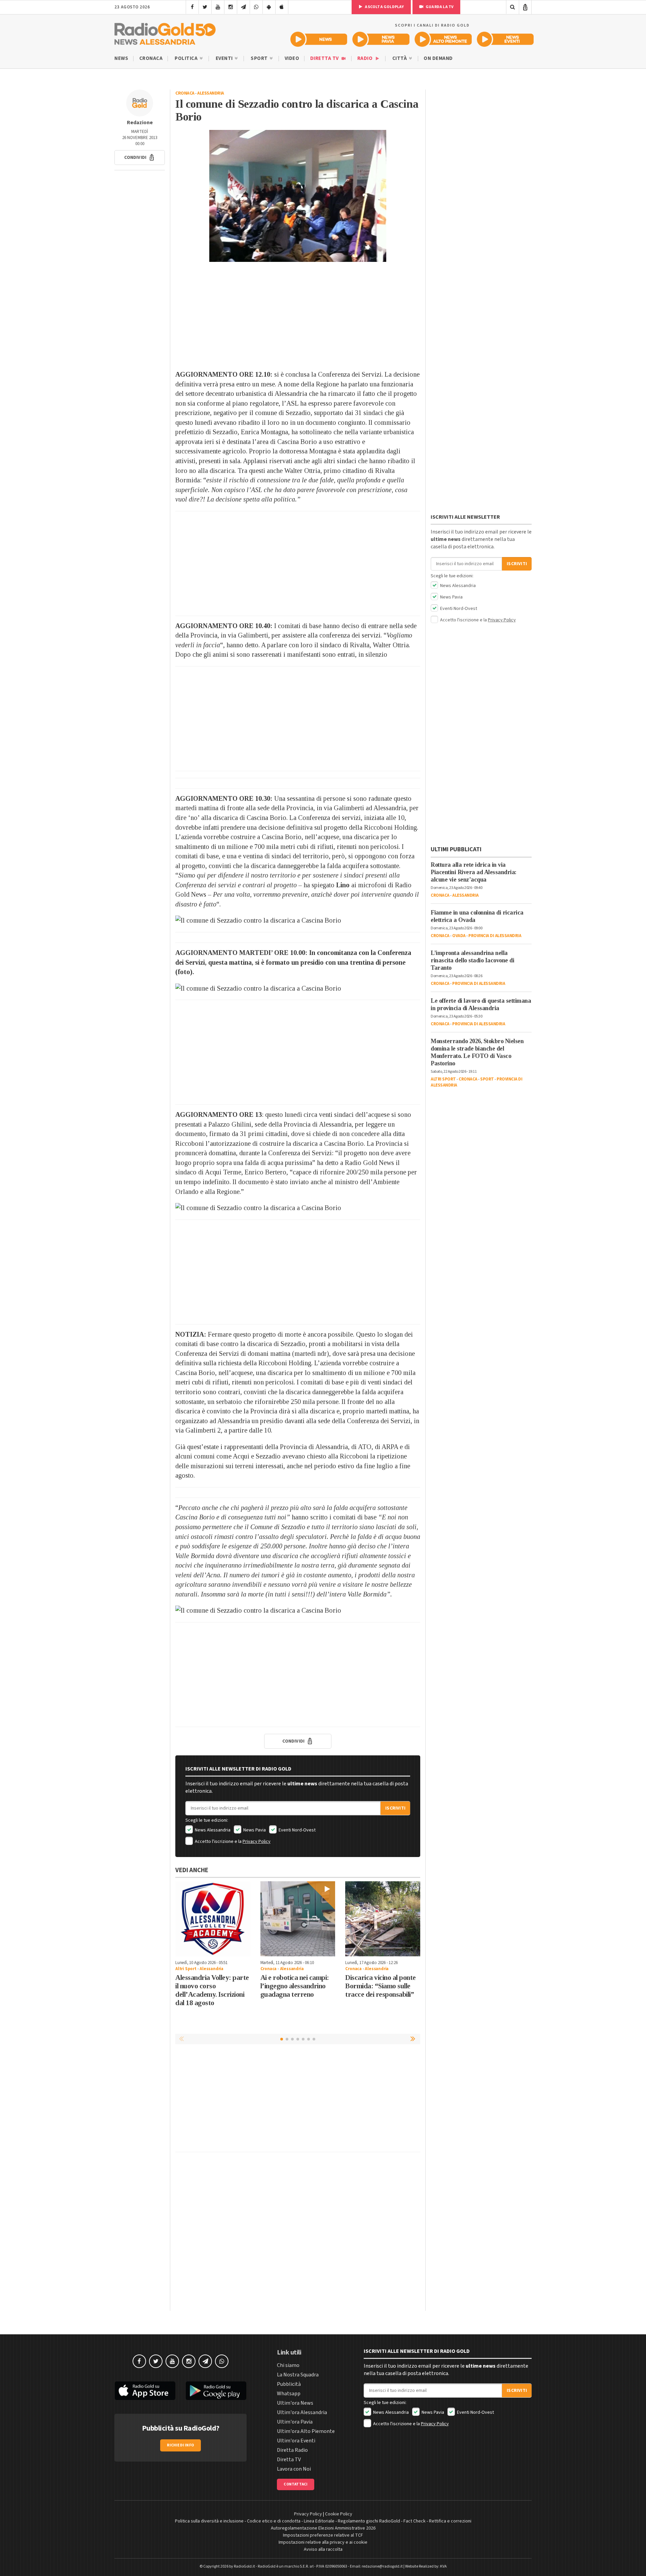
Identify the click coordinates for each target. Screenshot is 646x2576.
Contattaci (296, 2484)
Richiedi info (181, 2445)
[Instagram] (231, 7)
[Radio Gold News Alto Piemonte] (443, 39)
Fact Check (415, 2521)
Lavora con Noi (294, 2469)
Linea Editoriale (319, 2521)
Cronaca (151, 58)
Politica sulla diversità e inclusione (209, 2521)
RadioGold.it (244, 2566)
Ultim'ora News (295, 2403)
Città (400, 58)
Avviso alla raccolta (323, 2549)
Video (292, 58)
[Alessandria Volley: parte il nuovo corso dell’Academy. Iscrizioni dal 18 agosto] (213, 1919)
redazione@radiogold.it (382, 2566)
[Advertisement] (298, 316)
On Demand (438, 58)
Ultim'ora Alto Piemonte (306, 2431)
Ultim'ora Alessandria (302, 2412)
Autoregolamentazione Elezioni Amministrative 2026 (323, 2528)
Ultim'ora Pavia (295, 2422)
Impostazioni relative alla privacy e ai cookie (323, 2542)
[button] (140, 158)
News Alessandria (212, 1830)
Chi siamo (288, 2365)
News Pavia (254, 1830)
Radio (366, 58)
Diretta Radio (292, 2450)
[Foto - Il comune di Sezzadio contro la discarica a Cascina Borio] (298, 196)
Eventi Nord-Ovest (297, 1830)
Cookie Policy (339, 2514)
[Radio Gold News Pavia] (381, 39)
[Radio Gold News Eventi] (505, 39)
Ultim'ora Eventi (296, 2441)
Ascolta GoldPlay (384, 7)
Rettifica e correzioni (450, 2521)
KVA (443, 2566)
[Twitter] (205, 7)
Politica (187, 58)
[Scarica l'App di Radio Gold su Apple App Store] (145, 2391)
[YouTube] (218, 7)
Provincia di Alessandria (495, 936)
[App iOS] (282, 7)
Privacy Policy (257, 1842)
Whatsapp (289, 2394)
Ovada (459, 936)
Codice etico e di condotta (274, 2521)
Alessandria (211, 93)
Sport (260, 58)
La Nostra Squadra (298, 2375)
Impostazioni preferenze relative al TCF (323, 2535)
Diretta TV (325, 58)
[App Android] (269, 7)
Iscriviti (395, 1808)
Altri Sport (186, 1969)
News (121, 58)
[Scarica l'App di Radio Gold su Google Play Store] (216, 2391)
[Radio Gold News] (319, 39)
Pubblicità (289, 2384)
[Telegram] (243, 7)
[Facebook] (192, 7)
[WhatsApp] (256, 7)
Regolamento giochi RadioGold (369, 2521)
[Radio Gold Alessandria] (165, 32)
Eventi (225, 58)
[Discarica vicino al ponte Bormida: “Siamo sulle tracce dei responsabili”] (383, 1919)
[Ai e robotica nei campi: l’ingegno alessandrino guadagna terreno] (298, 1919)
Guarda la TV (439, 7)
